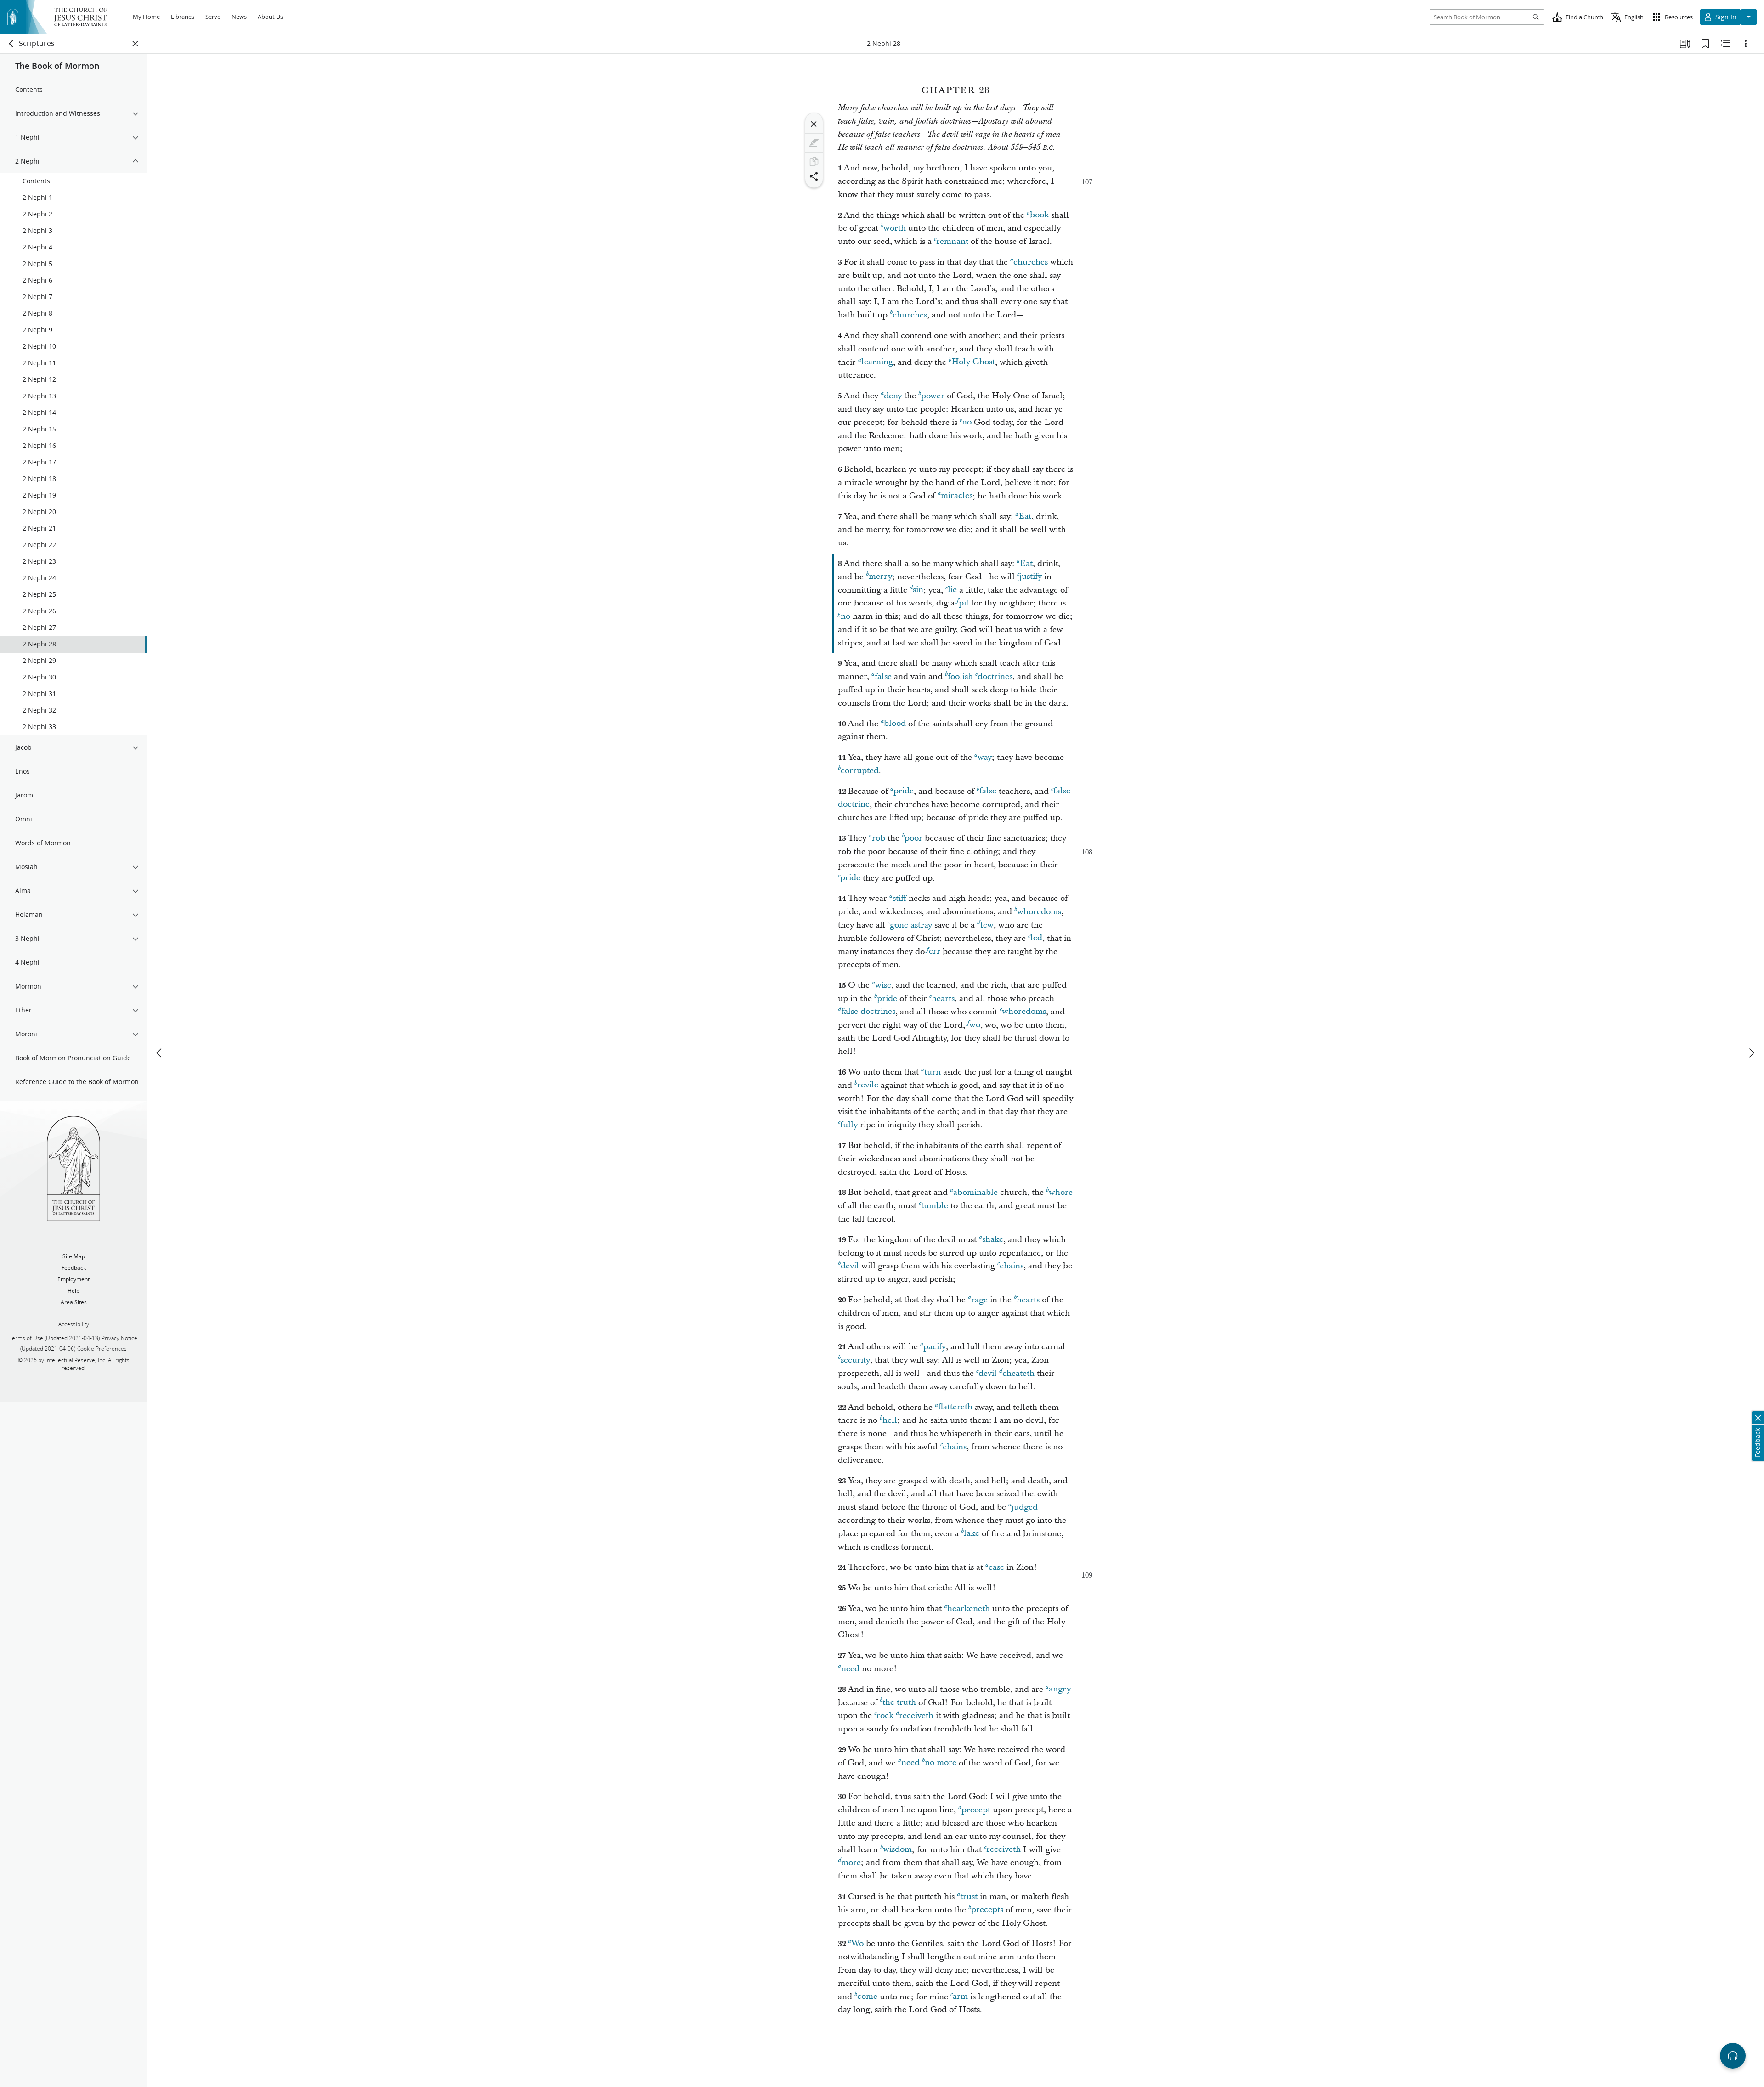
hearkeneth (969, 1609)
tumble (935, 1206)
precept (976, 1810)
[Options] (1746, 44)
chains (1012, 1266)
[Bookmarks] (1705, 44)
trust (969, 1897)
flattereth (955, 1407)
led (1036, 938)
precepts (987, 1910)
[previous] (160, 1053)
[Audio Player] (1733, 2056)
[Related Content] (1725, 44)
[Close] (814, 124)
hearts (943, 998)
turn (933, 1072)
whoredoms (1039, 912)
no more (941, 1763)
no (967, 422)
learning (877, 362)
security (855, 1360)
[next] (1751, 1053)
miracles (957, 496)
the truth (899, 1703)
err (935, 952)
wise (883, 985)
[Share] (814, 176)
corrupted (860, 771)
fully (849, 1125)
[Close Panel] (136, 44)
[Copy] (814, 162)
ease (996, 1567)
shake (993, 1240)
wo (975, 1025)
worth (895, 228)
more (851, 1863)
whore (1061, 1192)
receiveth (916, 1716)
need (850, 1669)
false (883, 676)
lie (952, 590)
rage (979, 1300)
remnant (952, 241)
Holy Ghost (973, 362)
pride (904, 791)
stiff (899, 898)
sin (918, 590)
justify (1031, 577)
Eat (1025, 517)
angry (1060, 1689)
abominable (975, 1192)
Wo (857, 1943)
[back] (11, 44)
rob (879, 838)
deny (893, 396)
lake (972, 1534)
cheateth (1018, 1373)
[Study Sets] (1685, 44)
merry (880, 577)
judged (1025, 1507)
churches (1031, 262)
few (987, 925)
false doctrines (868, 1012)
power (933, 396)
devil (850, 1266)
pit (964, 603)
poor (913, 838)
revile (868, 1085)
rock (885, 1716)
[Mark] (814, 143)
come (867, 1997)
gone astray (911, 925)
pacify (935, 1347)
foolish (960, 676)
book (1039, 215)
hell (890, 1420)
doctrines (995, 676)
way (985, 757)
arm (960, 1997)
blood (895, 724)
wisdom (897, 1850)
